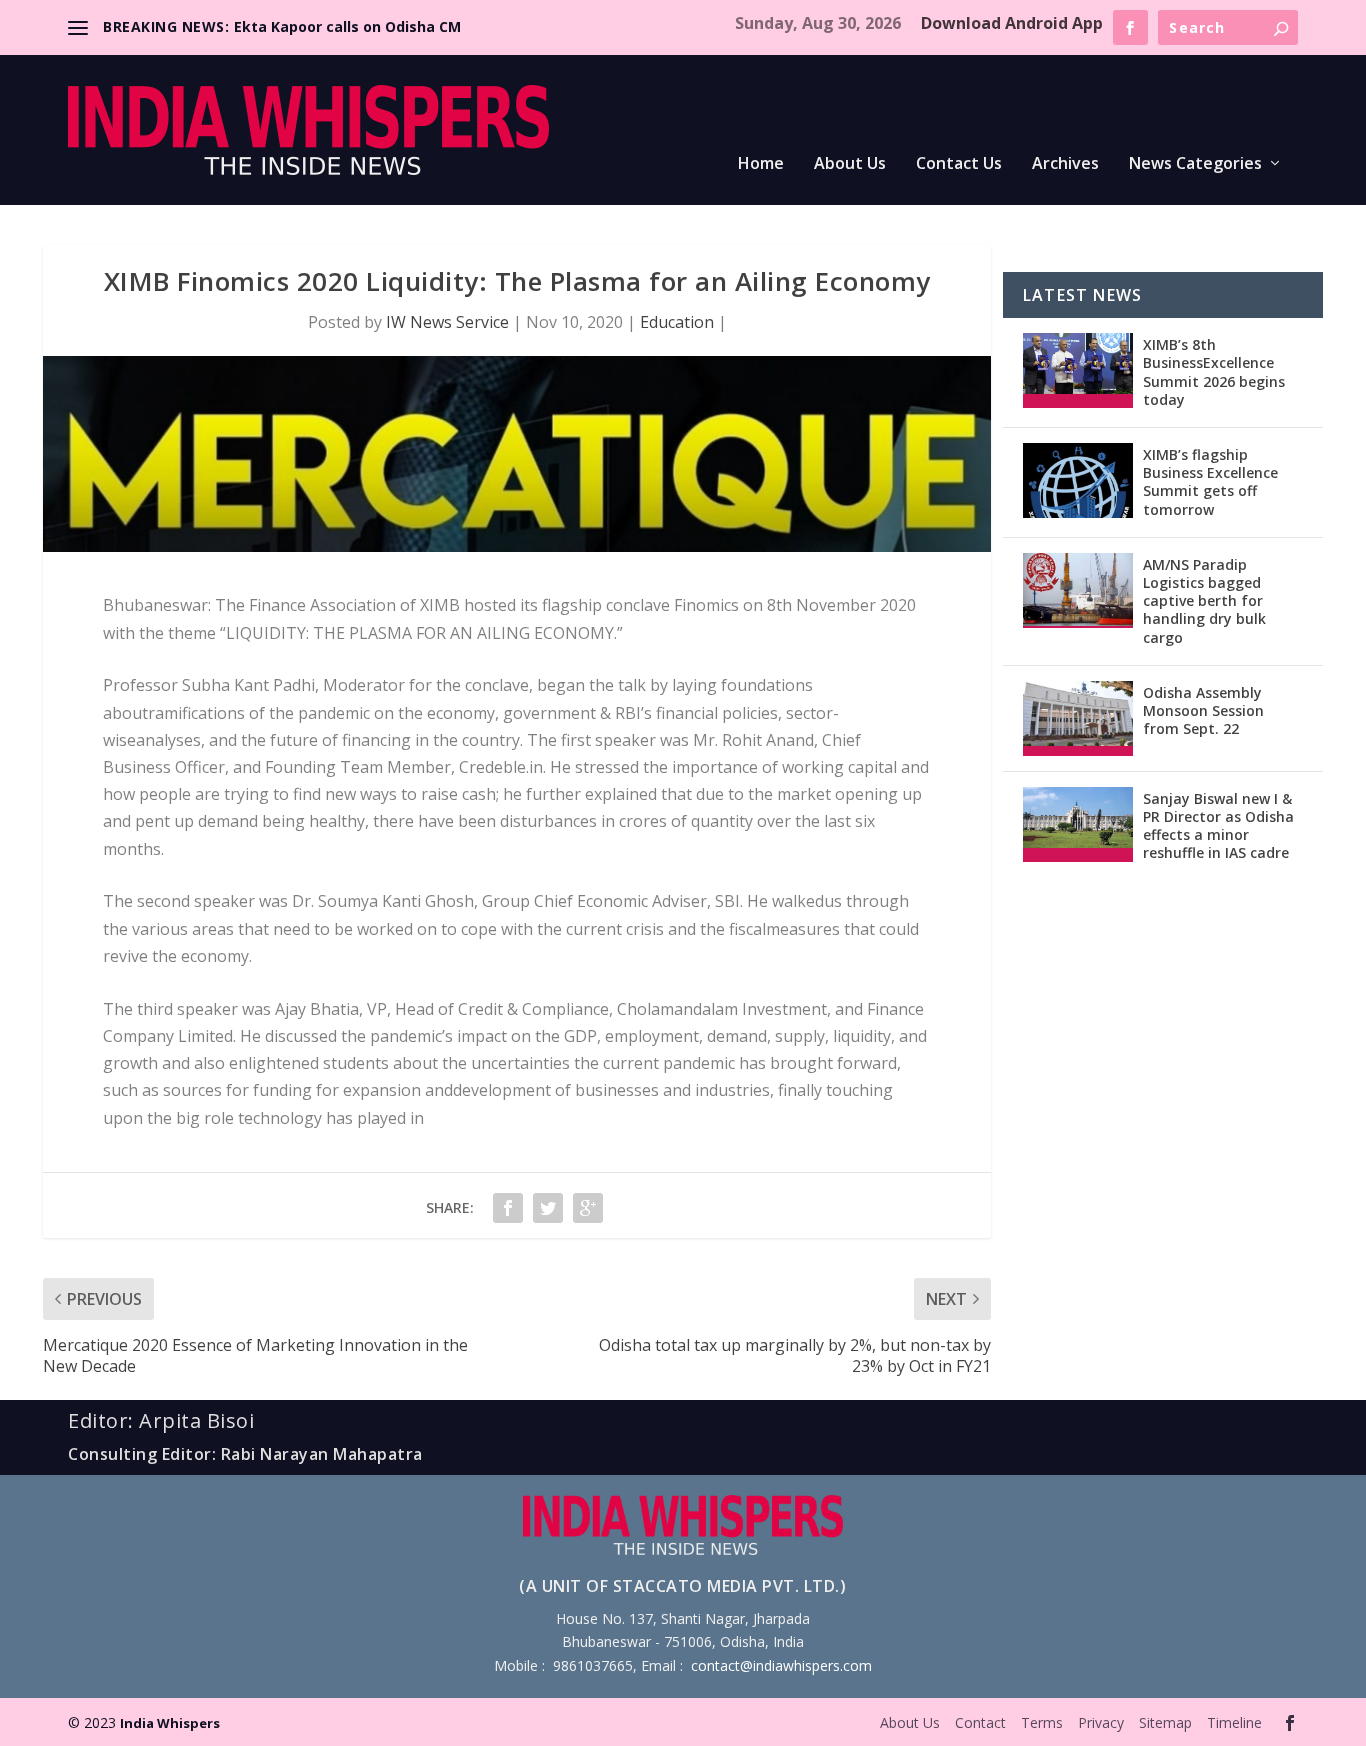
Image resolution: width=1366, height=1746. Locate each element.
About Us (850, 164)
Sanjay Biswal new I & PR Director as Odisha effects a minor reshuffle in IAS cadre (1218, 826)
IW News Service (447, 322)
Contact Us (959, 164)
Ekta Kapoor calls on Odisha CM (347, 26)
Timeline (1234, 1722)
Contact (980, 1722)
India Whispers (170, 1723)
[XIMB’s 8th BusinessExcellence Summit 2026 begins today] (1078, 370)
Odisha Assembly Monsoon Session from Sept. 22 (1203, 710)
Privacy (1101, 1722)
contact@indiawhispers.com (781, 1665)
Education (677, 322)
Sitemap (1165, 1722)
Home (761, 164)
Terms (1042, 1722)
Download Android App (1012, 23)
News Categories (1195, 164)
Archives (1065, 164)
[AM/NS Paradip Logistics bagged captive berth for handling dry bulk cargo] (1078, 590)
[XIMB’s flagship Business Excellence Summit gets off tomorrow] (1078, 480)
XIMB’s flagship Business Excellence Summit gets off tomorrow (1210, 482)
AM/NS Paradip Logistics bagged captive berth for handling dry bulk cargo (1204, 601)
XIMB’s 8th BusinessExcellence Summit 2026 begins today (1214, 372)
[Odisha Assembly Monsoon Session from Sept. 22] (1078, 718)
